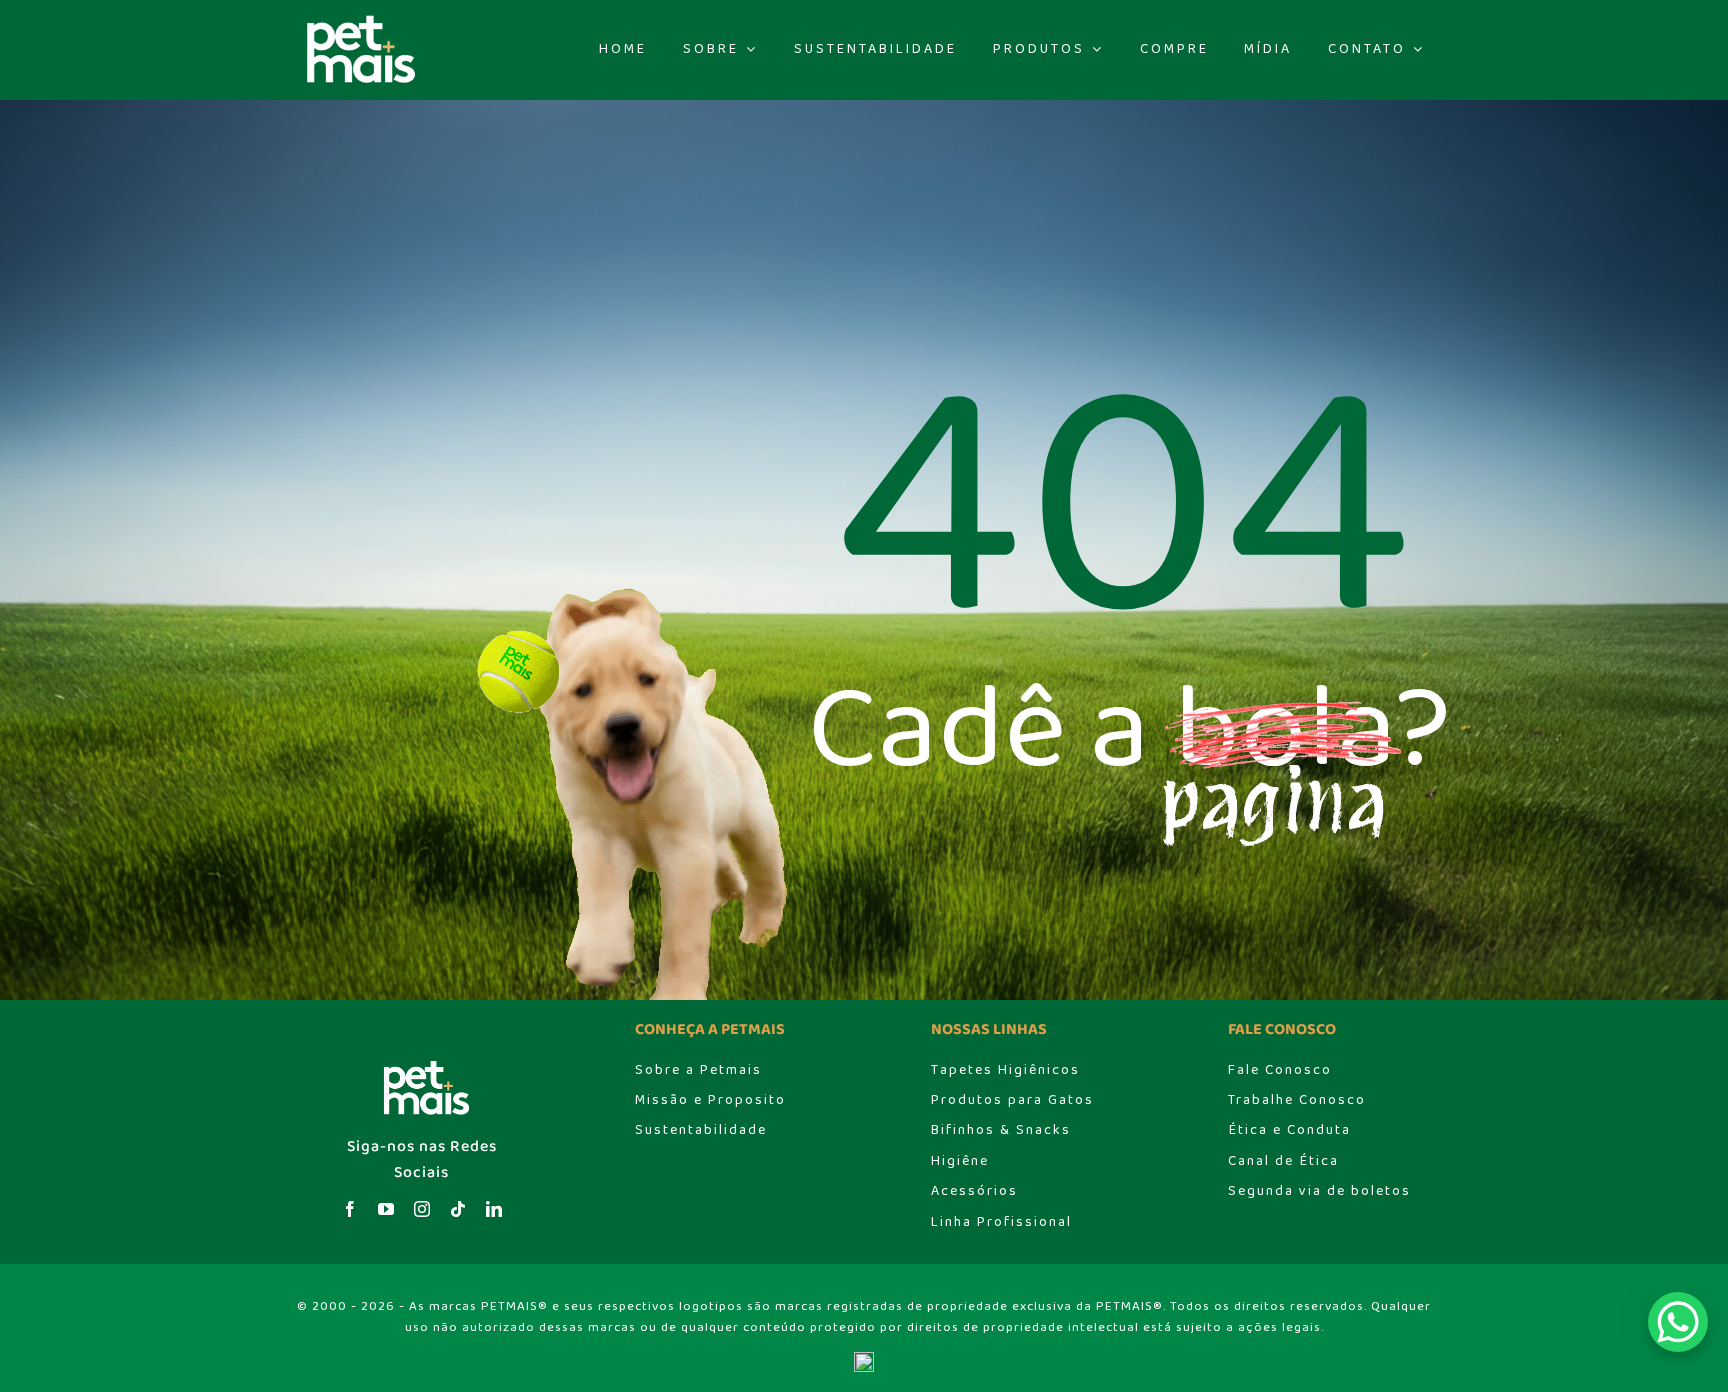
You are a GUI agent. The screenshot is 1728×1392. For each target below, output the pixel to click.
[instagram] (422, 1209)
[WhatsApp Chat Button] (1678, 1322)
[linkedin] (494, 1209)
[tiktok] (458, 1209)
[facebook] (350, 1209)
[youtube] (386, 1209)
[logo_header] (356, 20)
